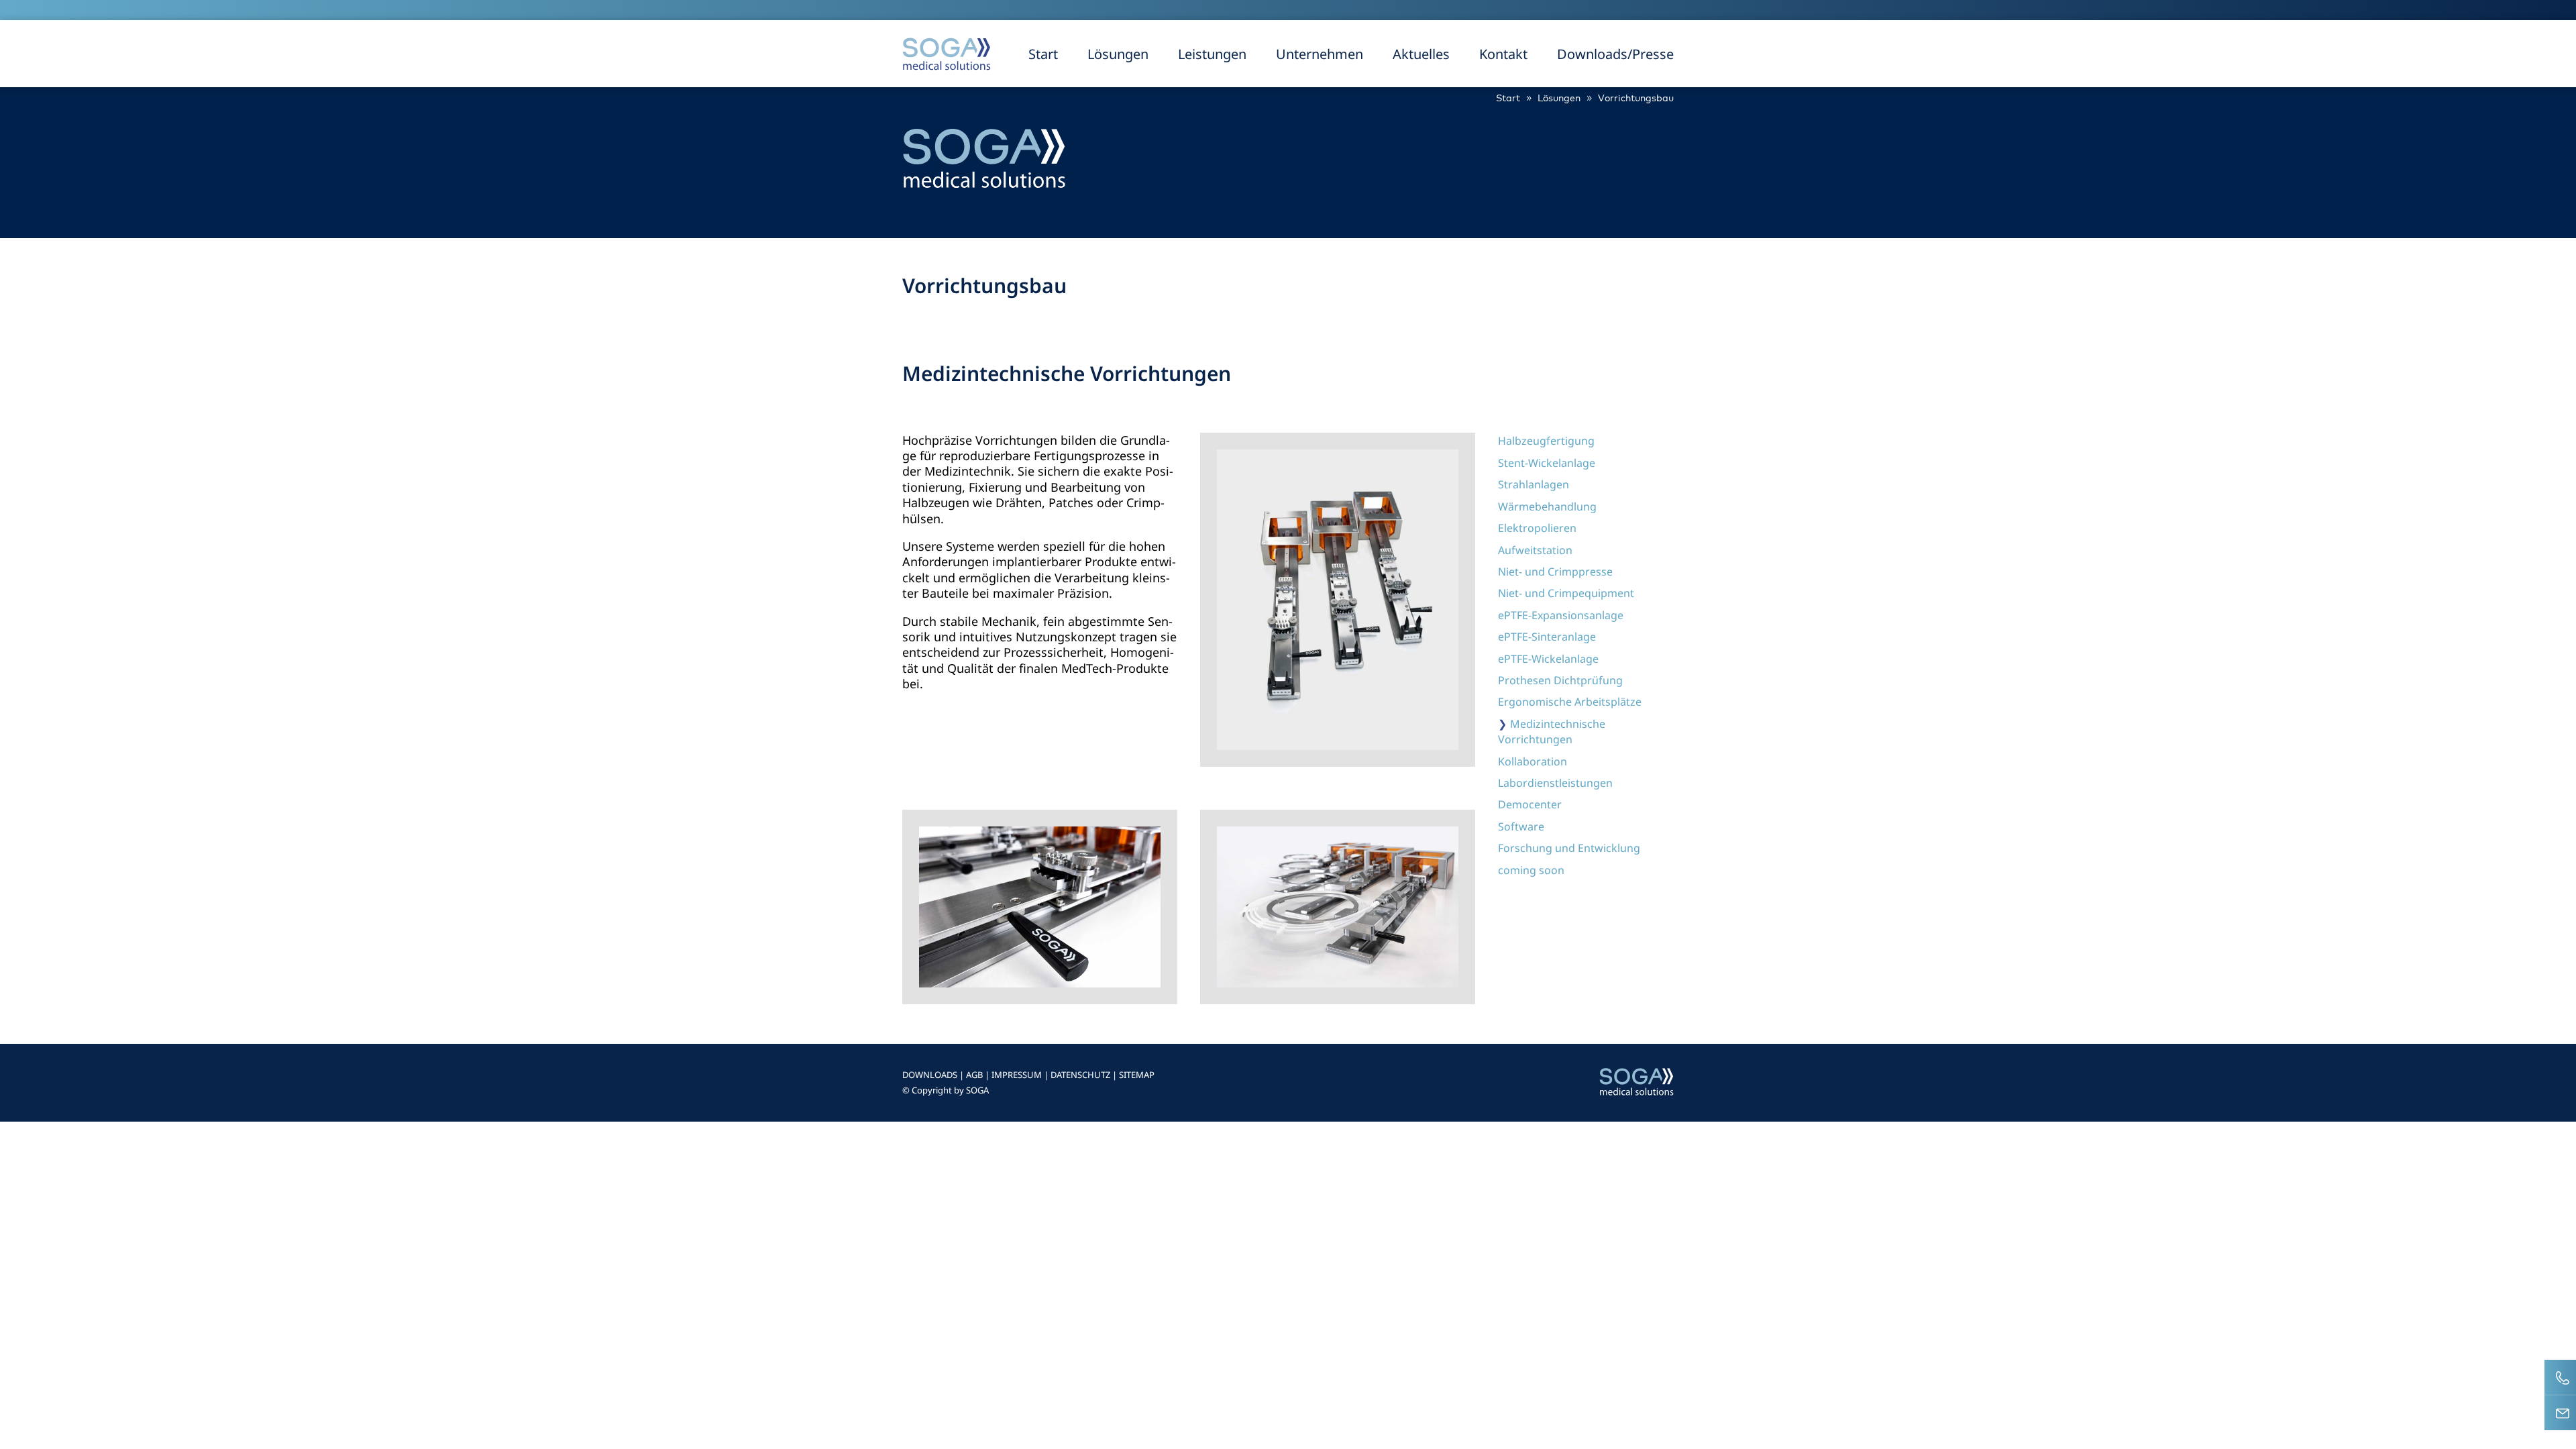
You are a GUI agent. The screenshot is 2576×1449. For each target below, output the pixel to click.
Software (1521, 826)
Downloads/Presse (1615, 54)
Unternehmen (1320, 54)
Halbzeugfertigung (1546, 441)
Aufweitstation (1535, 550)
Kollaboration (1533, 761)
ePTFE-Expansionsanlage (1561, 615)
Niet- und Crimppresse (1555, 572)
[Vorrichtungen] (1040, 983)
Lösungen (1118, 54)
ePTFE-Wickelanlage (1548, 659)
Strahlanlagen (1534, 484)
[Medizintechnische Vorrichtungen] (1338, 745)
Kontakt (1503, 54)
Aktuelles (1421, 54)
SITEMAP (1137, 1075)
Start (1043, 54)
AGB (974, 1075)
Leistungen (1212, 54)
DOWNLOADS (930, 1075)
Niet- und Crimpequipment (1566, 593)
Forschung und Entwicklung (1569, 848)
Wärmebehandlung (1547, 506)
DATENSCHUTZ (1080, 1075)
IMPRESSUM (1017, 1075)
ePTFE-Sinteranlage (1547, 637)
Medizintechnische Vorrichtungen (1552, 732)
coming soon (1531, 870)
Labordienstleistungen (1555, 783)
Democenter (1530, 804)
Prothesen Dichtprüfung (1560, 680)
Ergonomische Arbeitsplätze (1570, 702)
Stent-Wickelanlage (1547, 463)
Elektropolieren (1537, 528)
